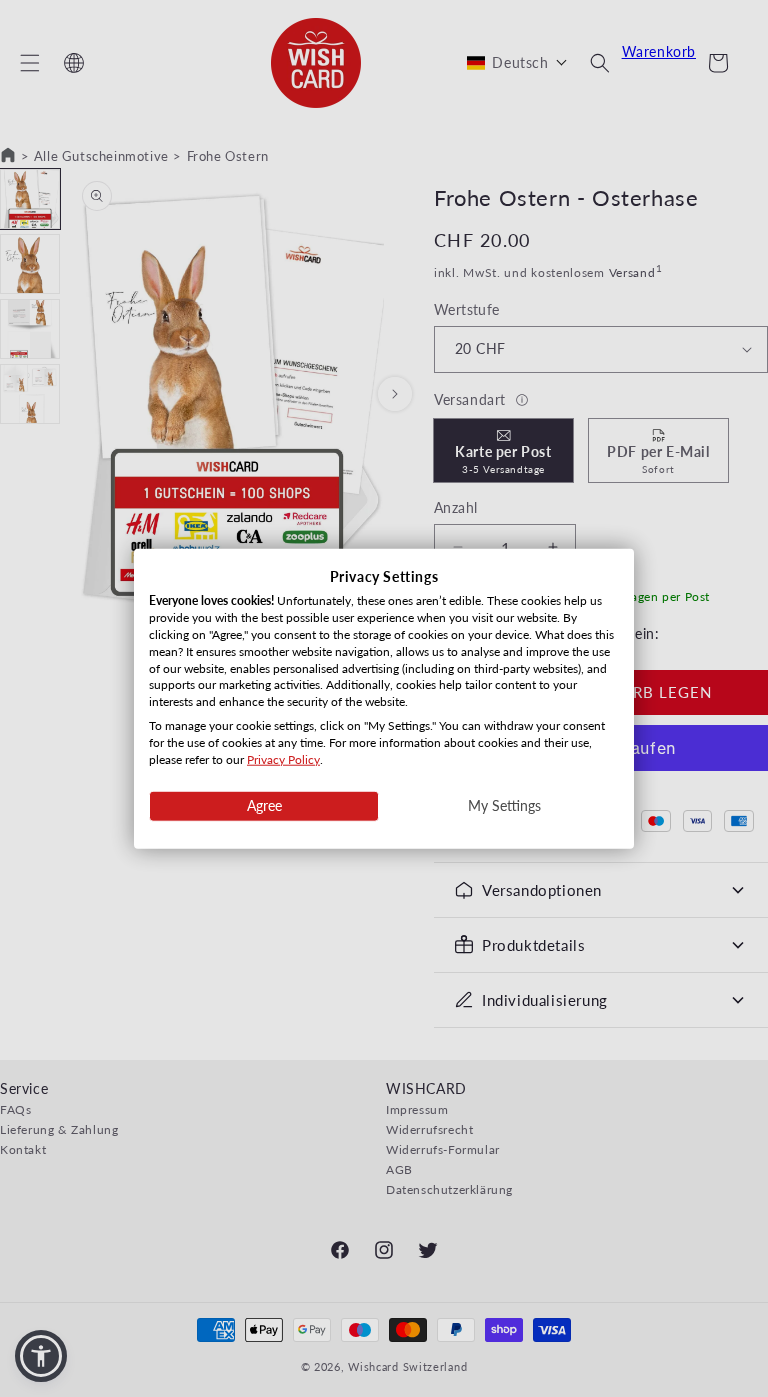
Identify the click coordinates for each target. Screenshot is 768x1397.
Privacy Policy (283, 758)
